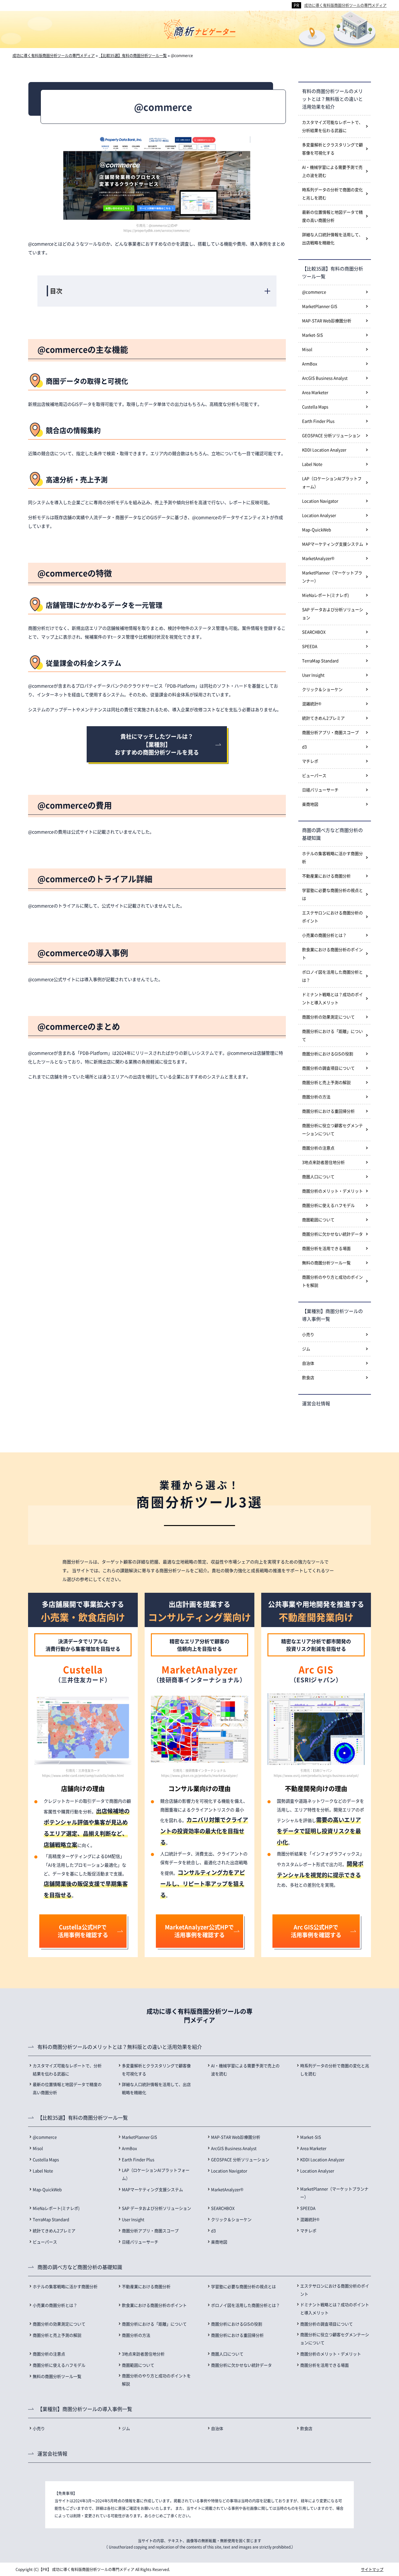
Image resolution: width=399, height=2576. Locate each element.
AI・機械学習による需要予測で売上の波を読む (332, 171)
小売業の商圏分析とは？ (324, 935)
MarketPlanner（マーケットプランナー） (332, 577)
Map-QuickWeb (317, 530)
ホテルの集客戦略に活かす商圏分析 (332, 857)
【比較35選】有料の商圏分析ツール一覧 (333, 272)
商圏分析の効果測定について (328, 1017)
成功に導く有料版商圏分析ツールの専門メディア (345, 5)
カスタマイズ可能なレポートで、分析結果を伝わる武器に (332, 126)
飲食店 (308, 1377)
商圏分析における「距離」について (332, 1035)
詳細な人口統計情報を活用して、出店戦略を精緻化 (332, 238)
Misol (307, 349)
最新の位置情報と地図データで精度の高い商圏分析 (332, 216)
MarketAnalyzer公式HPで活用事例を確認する (199, 1931)
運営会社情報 (316, 1403)
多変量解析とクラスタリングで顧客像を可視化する (332, 149)
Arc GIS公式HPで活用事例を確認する (316, 1931)
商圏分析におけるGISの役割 (328, 1054)
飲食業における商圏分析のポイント (332, 953)
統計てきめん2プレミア (323, 718)
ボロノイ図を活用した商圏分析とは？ (332, 976)
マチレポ (310, 761)
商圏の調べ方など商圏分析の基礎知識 (332, 834)
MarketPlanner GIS (320, 306)
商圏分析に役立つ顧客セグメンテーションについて (332, 1129)
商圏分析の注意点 (318, 1148)
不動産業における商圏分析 (326, 876)
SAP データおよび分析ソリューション (333, 613)
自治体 (308, 1363)
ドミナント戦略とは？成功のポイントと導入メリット (332, 998)
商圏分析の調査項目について (328, 1068)
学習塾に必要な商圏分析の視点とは (332, 894)
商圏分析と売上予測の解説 (326, 1082)
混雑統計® (312, 704)
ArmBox (310, 364)
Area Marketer (315, 392)
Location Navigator (320, 501)
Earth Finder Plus (318, 421)
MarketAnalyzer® (318, 558)
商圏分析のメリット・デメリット (332, 1191)
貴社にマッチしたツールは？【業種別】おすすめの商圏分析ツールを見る (157, 744)
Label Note (312, 464)
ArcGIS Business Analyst (325, 378)
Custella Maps (315, 407)
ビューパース (314, 775)
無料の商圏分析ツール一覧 (326, 1263)
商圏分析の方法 (316, 1097)
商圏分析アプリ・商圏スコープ (330, 732)
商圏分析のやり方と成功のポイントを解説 (332, 1281)
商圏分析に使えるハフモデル (328, 1205)
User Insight (313, 675)
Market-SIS (312, 335)
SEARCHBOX (314, 632)
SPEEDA (310, 646)
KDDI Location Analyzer (324, 450)
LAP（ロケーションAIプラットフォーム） (332, 482)
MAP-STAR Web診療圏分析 (327, 321)
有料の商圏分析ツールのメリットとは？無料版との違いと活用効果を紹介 (332, 99)
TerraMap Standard (320, 661)
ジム (306, 1349)
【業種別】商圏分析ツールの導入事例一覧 (332, 1315)
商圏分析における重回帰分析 (328, 1111)
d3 (304, 747)
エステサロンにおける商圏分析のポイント (332, 917)
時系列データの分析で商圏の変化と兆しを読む (332, 194)
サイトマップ (372, 2569)
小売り (308, 1334)
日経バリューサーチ (320, 790)
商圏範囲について (318, 1220)
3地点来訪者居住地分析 (323, 1162)
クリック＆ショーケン (322, 689)
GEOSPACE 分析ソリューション (331, 435)
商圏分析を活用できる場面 (326, 1248)
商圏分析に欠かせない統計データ (332, 1234)
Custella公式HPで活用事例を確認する (83, 1931)
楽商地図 (310, 804)
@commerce (314, 292)
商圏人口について (318, 1176)
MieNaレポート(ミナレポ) (325, 595)
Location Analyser (319, 515)
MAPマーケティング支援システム (333, 544)
